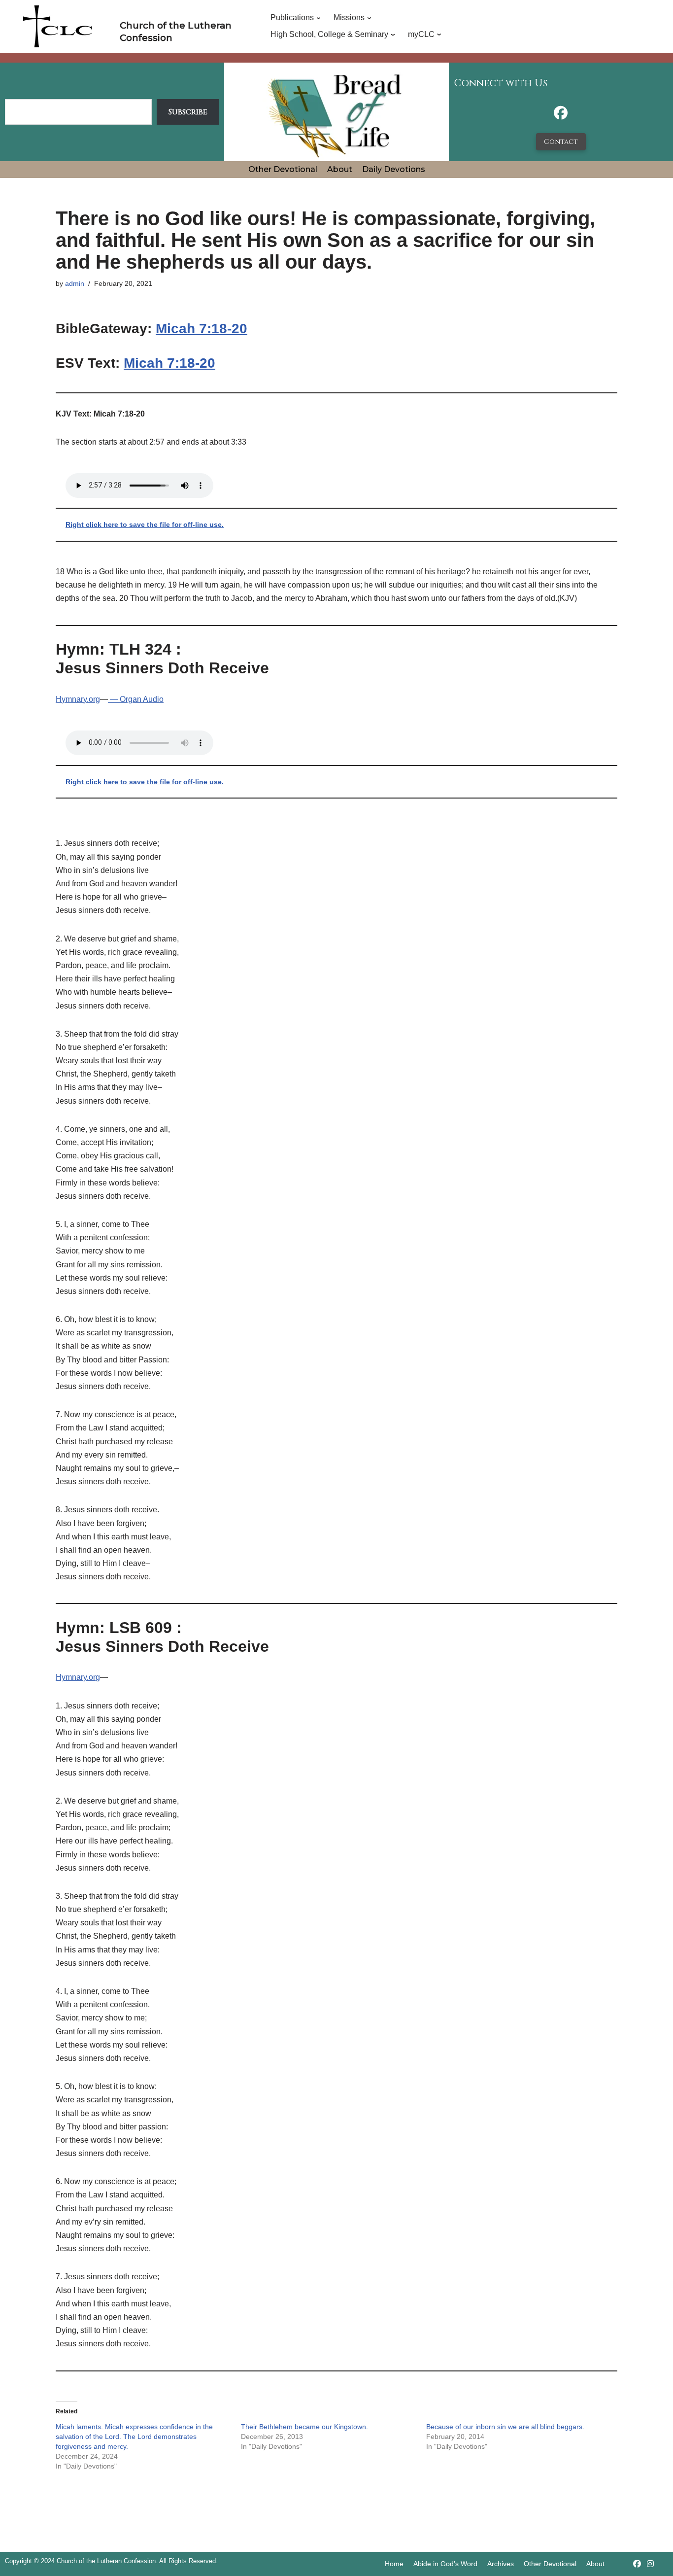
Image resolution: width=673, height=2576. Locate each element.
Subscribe (188, 112)
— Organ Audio (136, 699)
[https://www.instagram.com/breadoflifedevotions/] (650, 2564)
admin (75, 283)
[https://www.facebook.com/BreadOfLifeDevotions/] (561, 116)
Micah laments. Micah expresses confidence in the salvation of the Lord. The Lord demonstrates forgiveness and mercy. (134, 2437)
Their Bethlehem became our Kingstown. (304, 2427)
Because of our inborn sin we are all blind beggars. (505, 2427)
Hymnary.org (78, 699)
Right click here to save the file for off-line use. (145, 524)
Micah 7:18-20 (202, 329)
